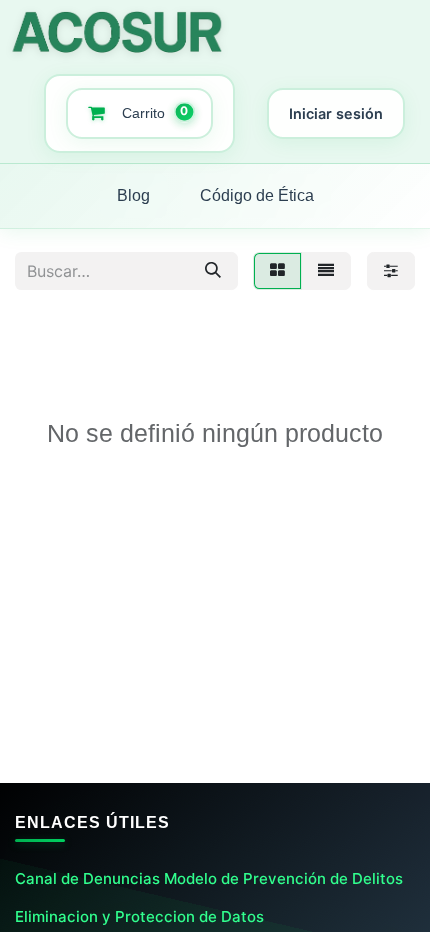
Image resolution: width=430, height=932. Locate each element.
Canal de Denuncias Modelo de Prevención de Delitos (209, 878)
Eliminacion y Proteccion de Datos (139, 916)
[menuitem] (133, 196)
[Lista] (326, 271)
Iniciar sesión (336, 113)
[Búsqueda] (213, 271)
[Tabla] (277, 271)
